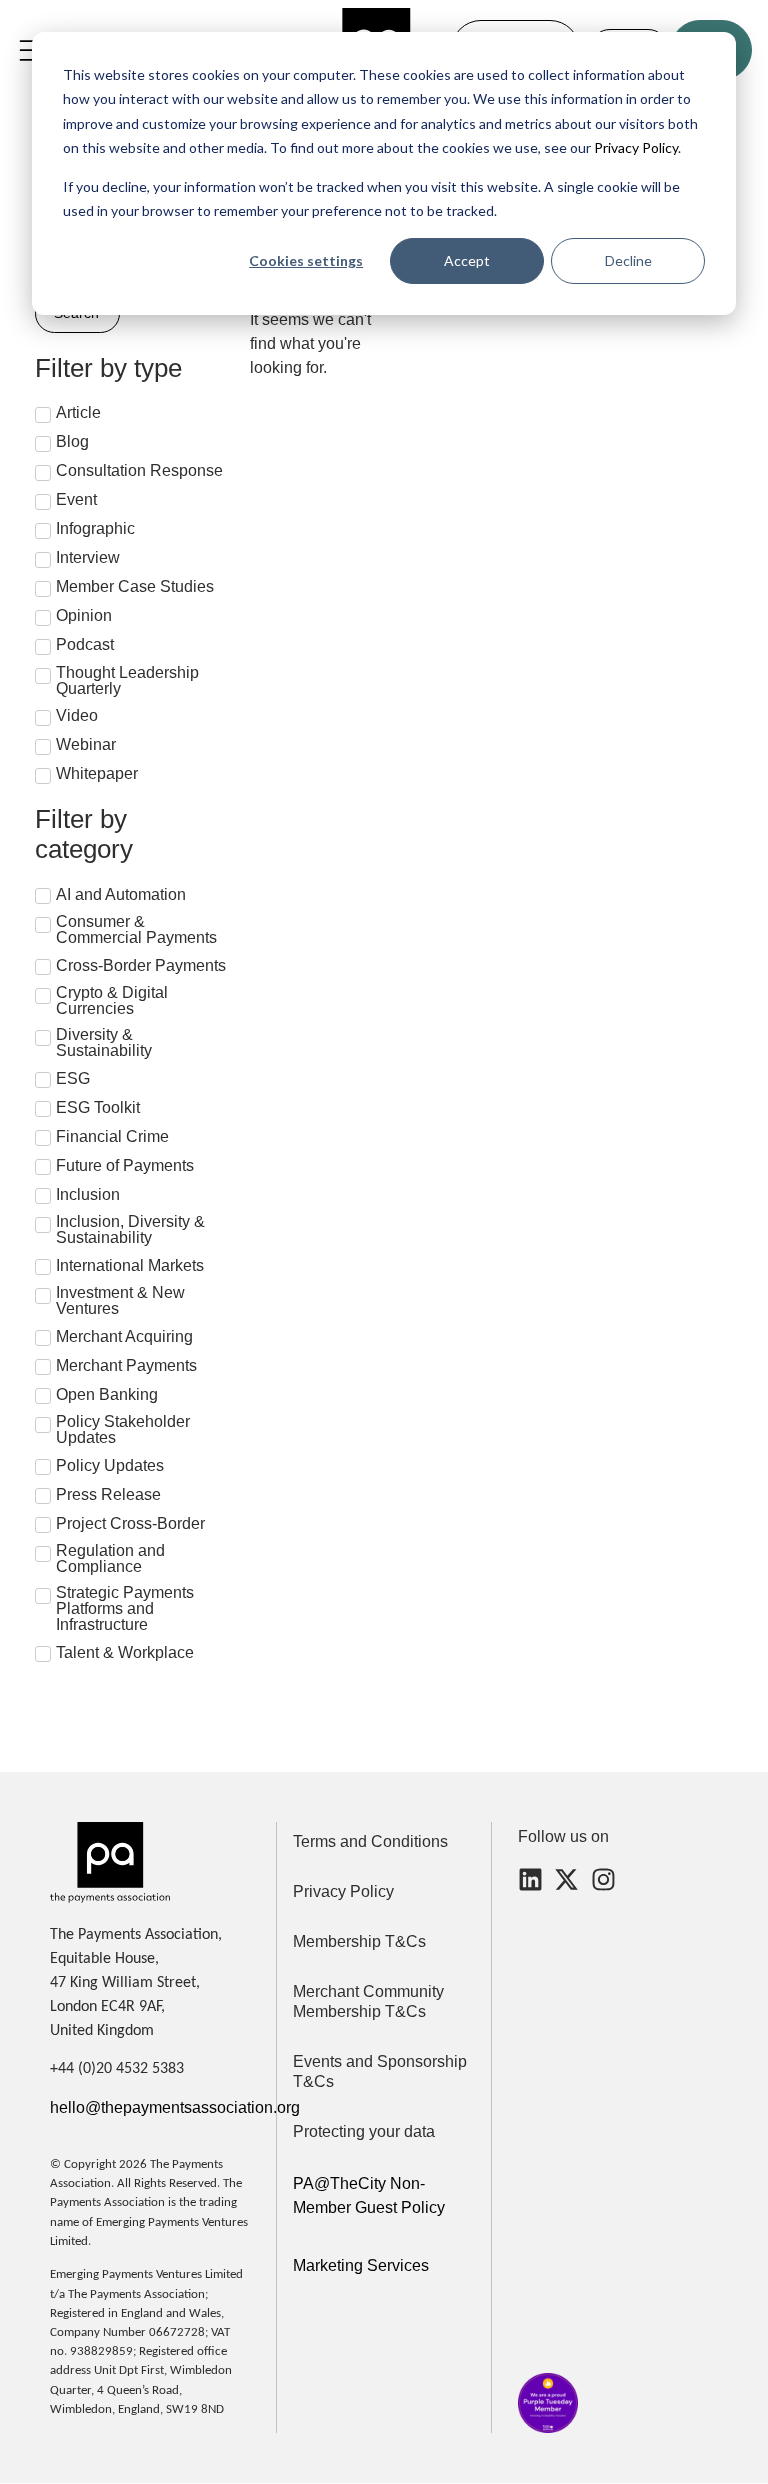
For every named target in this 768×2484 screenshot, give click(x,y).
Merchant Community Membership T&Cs (368, 2001)
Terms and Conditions (370, 1841)
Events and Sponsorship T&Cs (380, 2071)
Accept (467, 260)
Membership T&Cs (359, 1941)
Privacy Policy (634, 147)
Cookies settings (306, 260)
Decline (628, 260)
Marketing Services (361, 2265)
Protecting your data (364, 2131)
